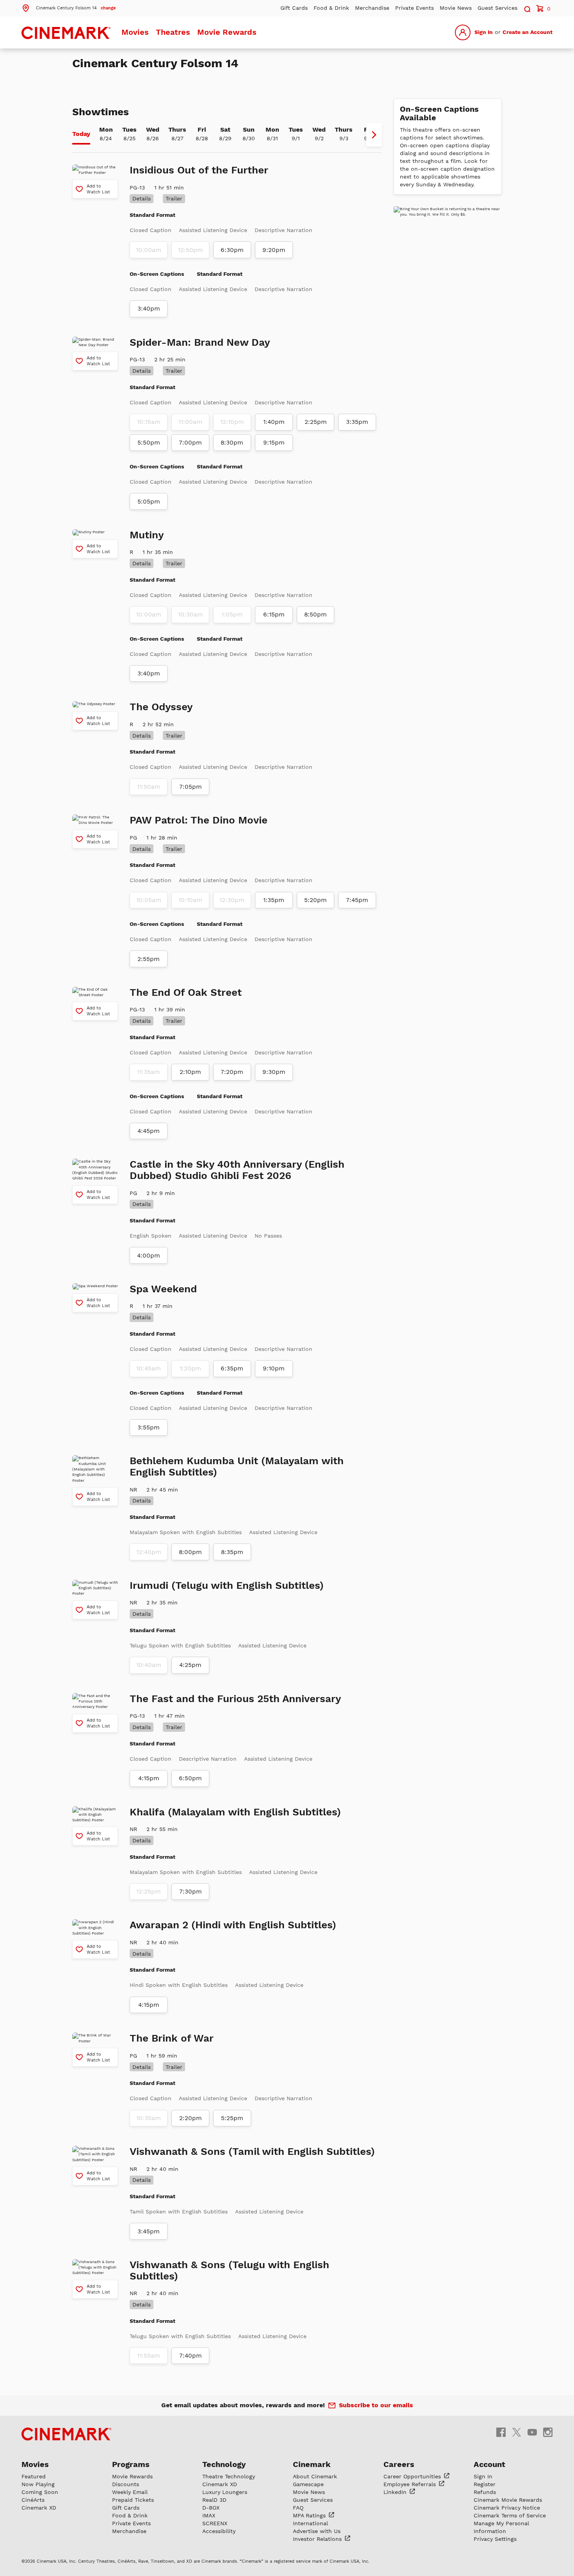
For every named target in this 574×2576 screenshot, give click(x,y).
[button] (69, 7)
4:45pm (149, 1131)
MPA (310, 2515)
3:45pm (149, 2231)
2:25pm (316, 422)
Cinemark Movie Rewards (508, 2500)
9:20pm (274, 250)
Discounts (126, 2484)
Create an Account (528, 32)
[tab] (81, 135)
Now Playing (38, 2484)
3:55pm (149, 1427)
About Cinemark (315, 2476)
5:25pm (232, 2118)
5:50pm (149, 443)
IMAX (209, 2515)
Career (413, 2476)
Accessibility (219, 2531)
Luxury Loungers (225, 2492)
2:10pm (190, 1072)
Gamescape (308, 2484)
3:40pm (149, 309)
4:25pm (190, 1665)
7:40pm (191, 2356)
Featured (34, 2476)
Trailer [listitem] (174, 198)
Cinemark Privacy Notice (507, 2508)
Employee (411, 2484)
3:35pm (357, 422)
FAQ (298, 2508)
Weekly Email (130, 2492)
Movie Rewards (227, 32)
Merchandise (372, 8)
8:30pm (232, 443)
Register (485, 2484)
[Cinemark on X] (517, 2432)
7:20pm (232, 1072)
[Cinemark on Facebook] (501, 2432)
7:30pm (191, 1892)
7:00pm (190, 443)
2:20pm (191, 2118)
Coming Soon (40, 2492)
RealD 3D (214, 2500)
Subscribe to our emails (376, 2405)
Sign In (484, 32)
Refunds (485, 2492)
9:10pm (274, 1368)
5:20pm (316, 900)
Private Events (414, 8)
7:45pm (357, 900)
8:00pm (190, 1552)
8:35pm (232, 1552)
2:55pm (149, 959)
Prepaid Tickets (133, 2500)
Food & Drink (331, 8)
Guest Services (497, 8)
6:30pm (232, 250)
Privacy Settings (495, 2539)
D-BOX (211, 2508)
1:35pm (274, 900)
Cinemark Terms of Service (510, 2515)
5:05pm (149, 502)
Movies (135, 32)
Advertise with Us (317, 2531)
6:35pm (232, 1368)
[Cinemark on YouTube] (532, 2432)
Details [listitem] (142, 198)
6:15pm (274, 615)
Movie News (456, 8)
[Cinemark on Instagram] (548, 2432)
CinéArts (33, 2500)
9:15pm (274, 443)
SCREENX (215, 2523)
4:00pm (149, 1256)
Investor (318, 2539)
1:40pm (274, 422)
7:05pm (191, 787)
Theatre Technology (229, 2476)
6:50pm (190, 1778)
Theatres (173, 32)
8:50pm (316, 615)
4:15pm (149, 1778)
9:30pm (274, 1072)
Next (374, 135)
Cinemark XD (39, 2508)
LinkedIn (396, 2492)
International (310, 2523)
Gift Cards (294, 8)
